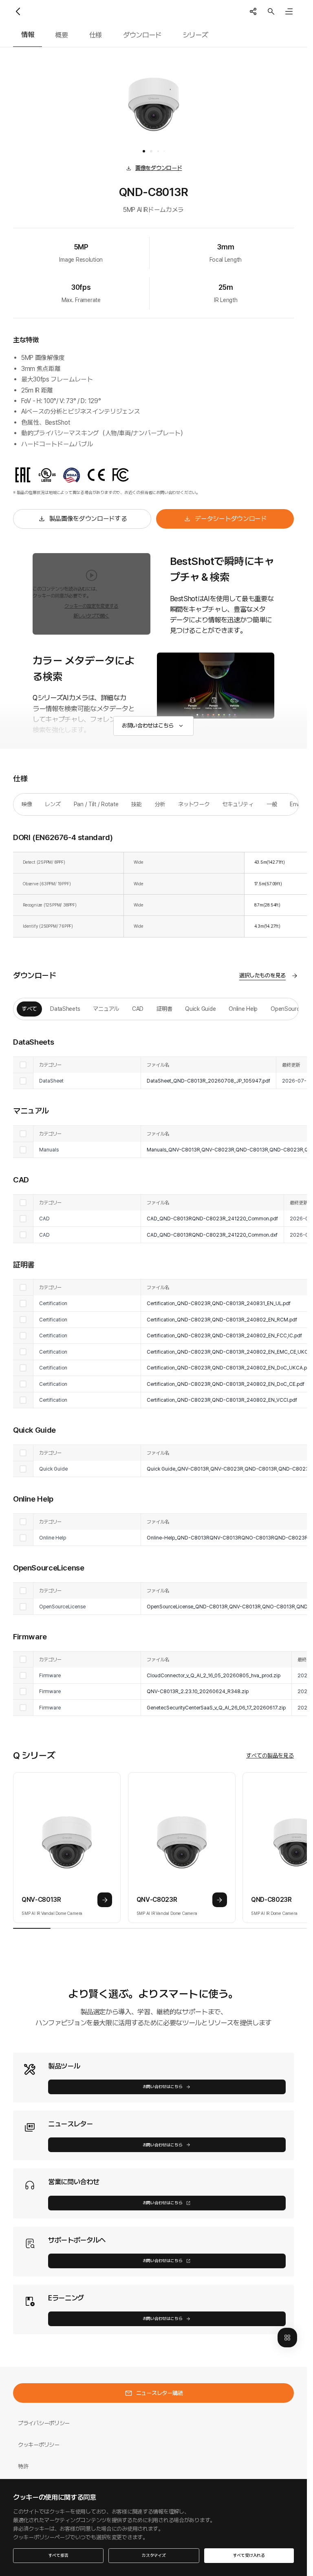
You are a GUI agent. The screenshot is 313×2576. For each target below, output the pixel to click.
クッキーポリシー (39, 2445)
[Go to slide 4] (164, 151)
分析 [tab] (160, 804)
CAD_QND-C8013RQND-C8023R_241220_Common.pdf (212, 1219)
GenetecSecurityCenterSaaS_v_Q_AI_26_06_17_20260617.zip (216, 1708)
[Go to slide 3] (158, 151)
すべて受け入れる (249, 2555)
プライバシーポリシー (44, 2423)
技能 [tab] (136, 804)
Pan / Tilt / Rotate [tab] (96, 804)
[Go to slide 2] (151, 151)
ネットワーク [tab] (194, 804)
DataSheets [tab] (65, 1009)
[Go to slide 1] (144, 151)
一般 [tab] (272, 804)
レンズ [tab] (53, 804)
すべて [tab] (29, 1009)
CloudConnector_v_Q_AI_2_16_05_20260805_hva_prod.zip (214, 1675)
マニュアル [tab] (106, 1009)
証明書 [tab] (164, 1009)
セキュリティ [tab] (238, 804)
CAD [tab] (138, 1009)
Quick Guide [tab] (200, 1009)
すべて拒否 (58, 2555)
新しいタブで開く (91, 616)
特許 (23, 2466)
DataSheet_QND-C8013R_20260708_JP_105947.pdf (208, 1081)
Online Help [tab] (243, 1009)
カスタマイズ (154, 2555)
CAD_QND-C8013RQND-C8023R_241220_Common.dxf (212, 1235)
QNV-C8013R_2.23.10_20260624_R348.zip (198, 1691)
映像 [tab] (27, 804)
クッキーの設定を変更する (91, 606)
